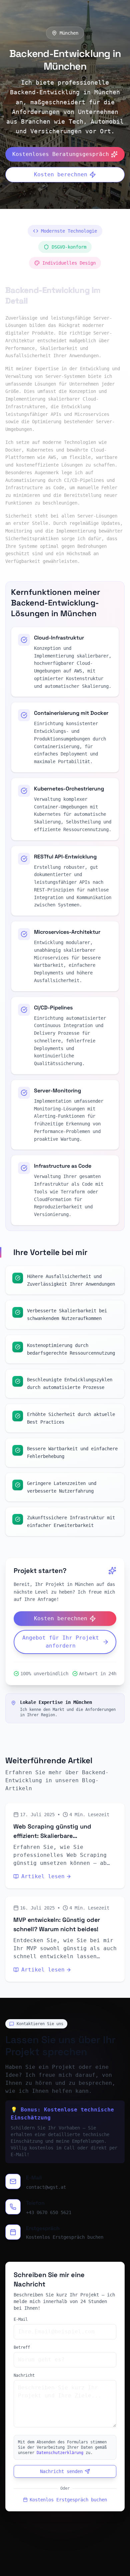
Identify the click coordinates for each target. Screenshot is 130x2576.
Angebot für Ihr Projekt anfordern (61, 1642)
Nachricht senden (61, 2471)
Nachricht (24, 2375)
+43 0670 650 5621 (49, 2212)
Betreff (22, 2347)
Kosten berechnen (61, 174)
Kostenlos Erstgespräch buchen (65, 2237)
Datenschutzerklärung (60, 2453)
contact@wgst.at (46, 2187)
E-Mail (21, 2319)
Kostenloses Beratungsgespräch (61, 154)
